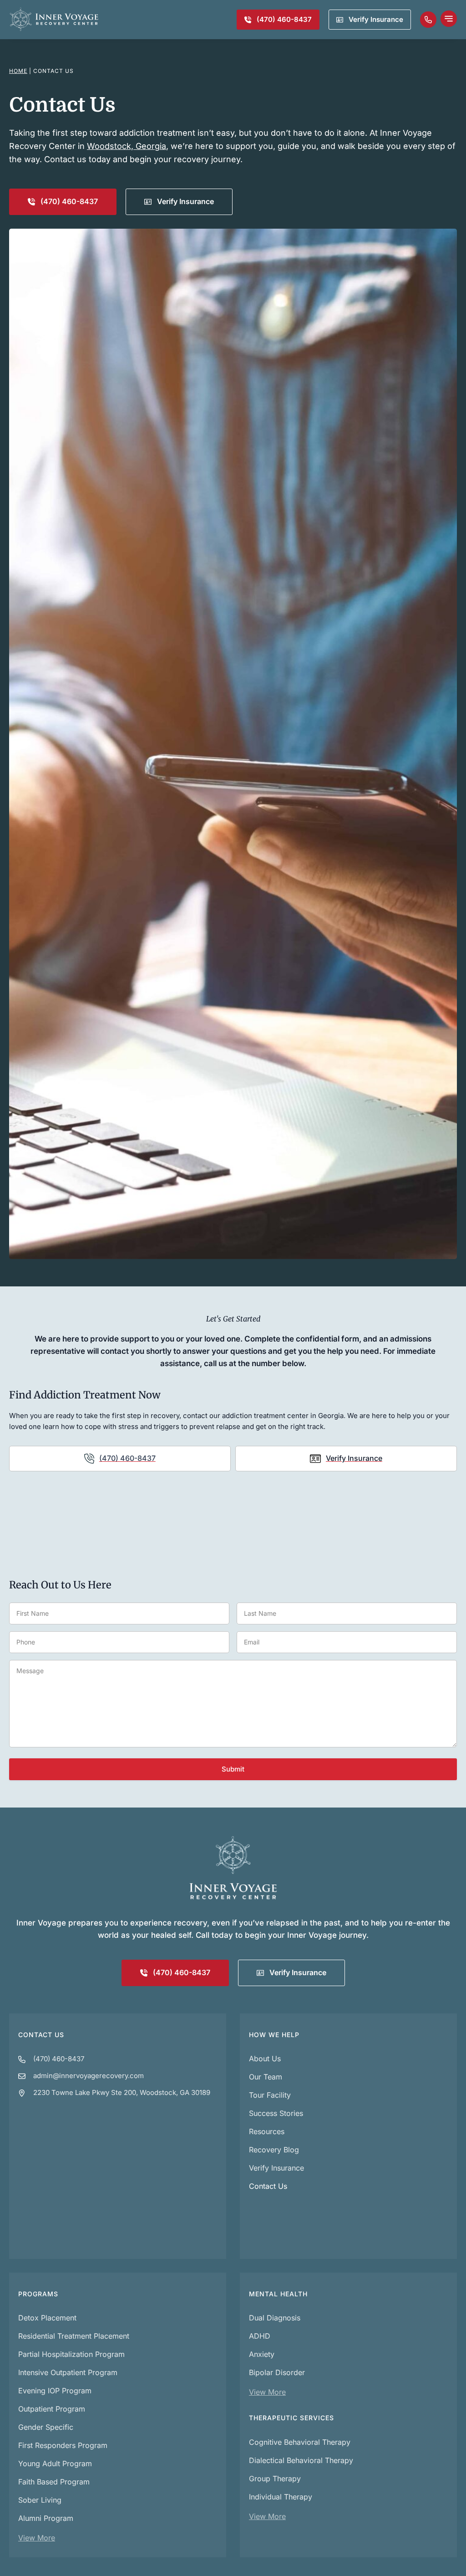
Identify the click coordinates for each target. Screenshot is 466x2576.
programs (38, 2294)
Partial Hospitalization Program (71, 2354)
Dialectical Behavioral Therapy (301, 2460)
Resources (267, 2131)
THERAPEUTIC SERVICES (291, 2418)
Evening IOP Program (55, 2391)
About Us (265, 2059)
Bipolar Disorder (277, 2372)
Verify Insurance (276, 2168)
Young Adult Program (55, 2463)
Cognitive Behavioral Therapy (300, 2442)
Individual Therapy (281, 2497)
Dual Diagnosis (275, 2318)
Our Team (266, 2077)
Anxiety (262, 2354)
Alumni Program (46, 2518)
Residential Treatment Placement (74, 2336)
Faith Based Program (54, 2482)
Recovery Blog (274, 2150)
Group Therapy (275, 2479)
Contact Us (41, 2035)
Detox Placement (47, 2318)
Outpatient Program (52, 2409)
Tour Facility (270, 2095)
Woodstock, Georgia (127, 146)
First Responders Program (63, 2445)
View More (37, 2538)
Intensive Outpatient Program (68, 2372)
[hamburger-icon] (449, 20)
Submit (233, 1769)
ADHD (260, 2336)
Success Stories (276, 2113)
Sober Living (40, 2500)
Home (18, 71)
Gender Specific (46, 2427)
